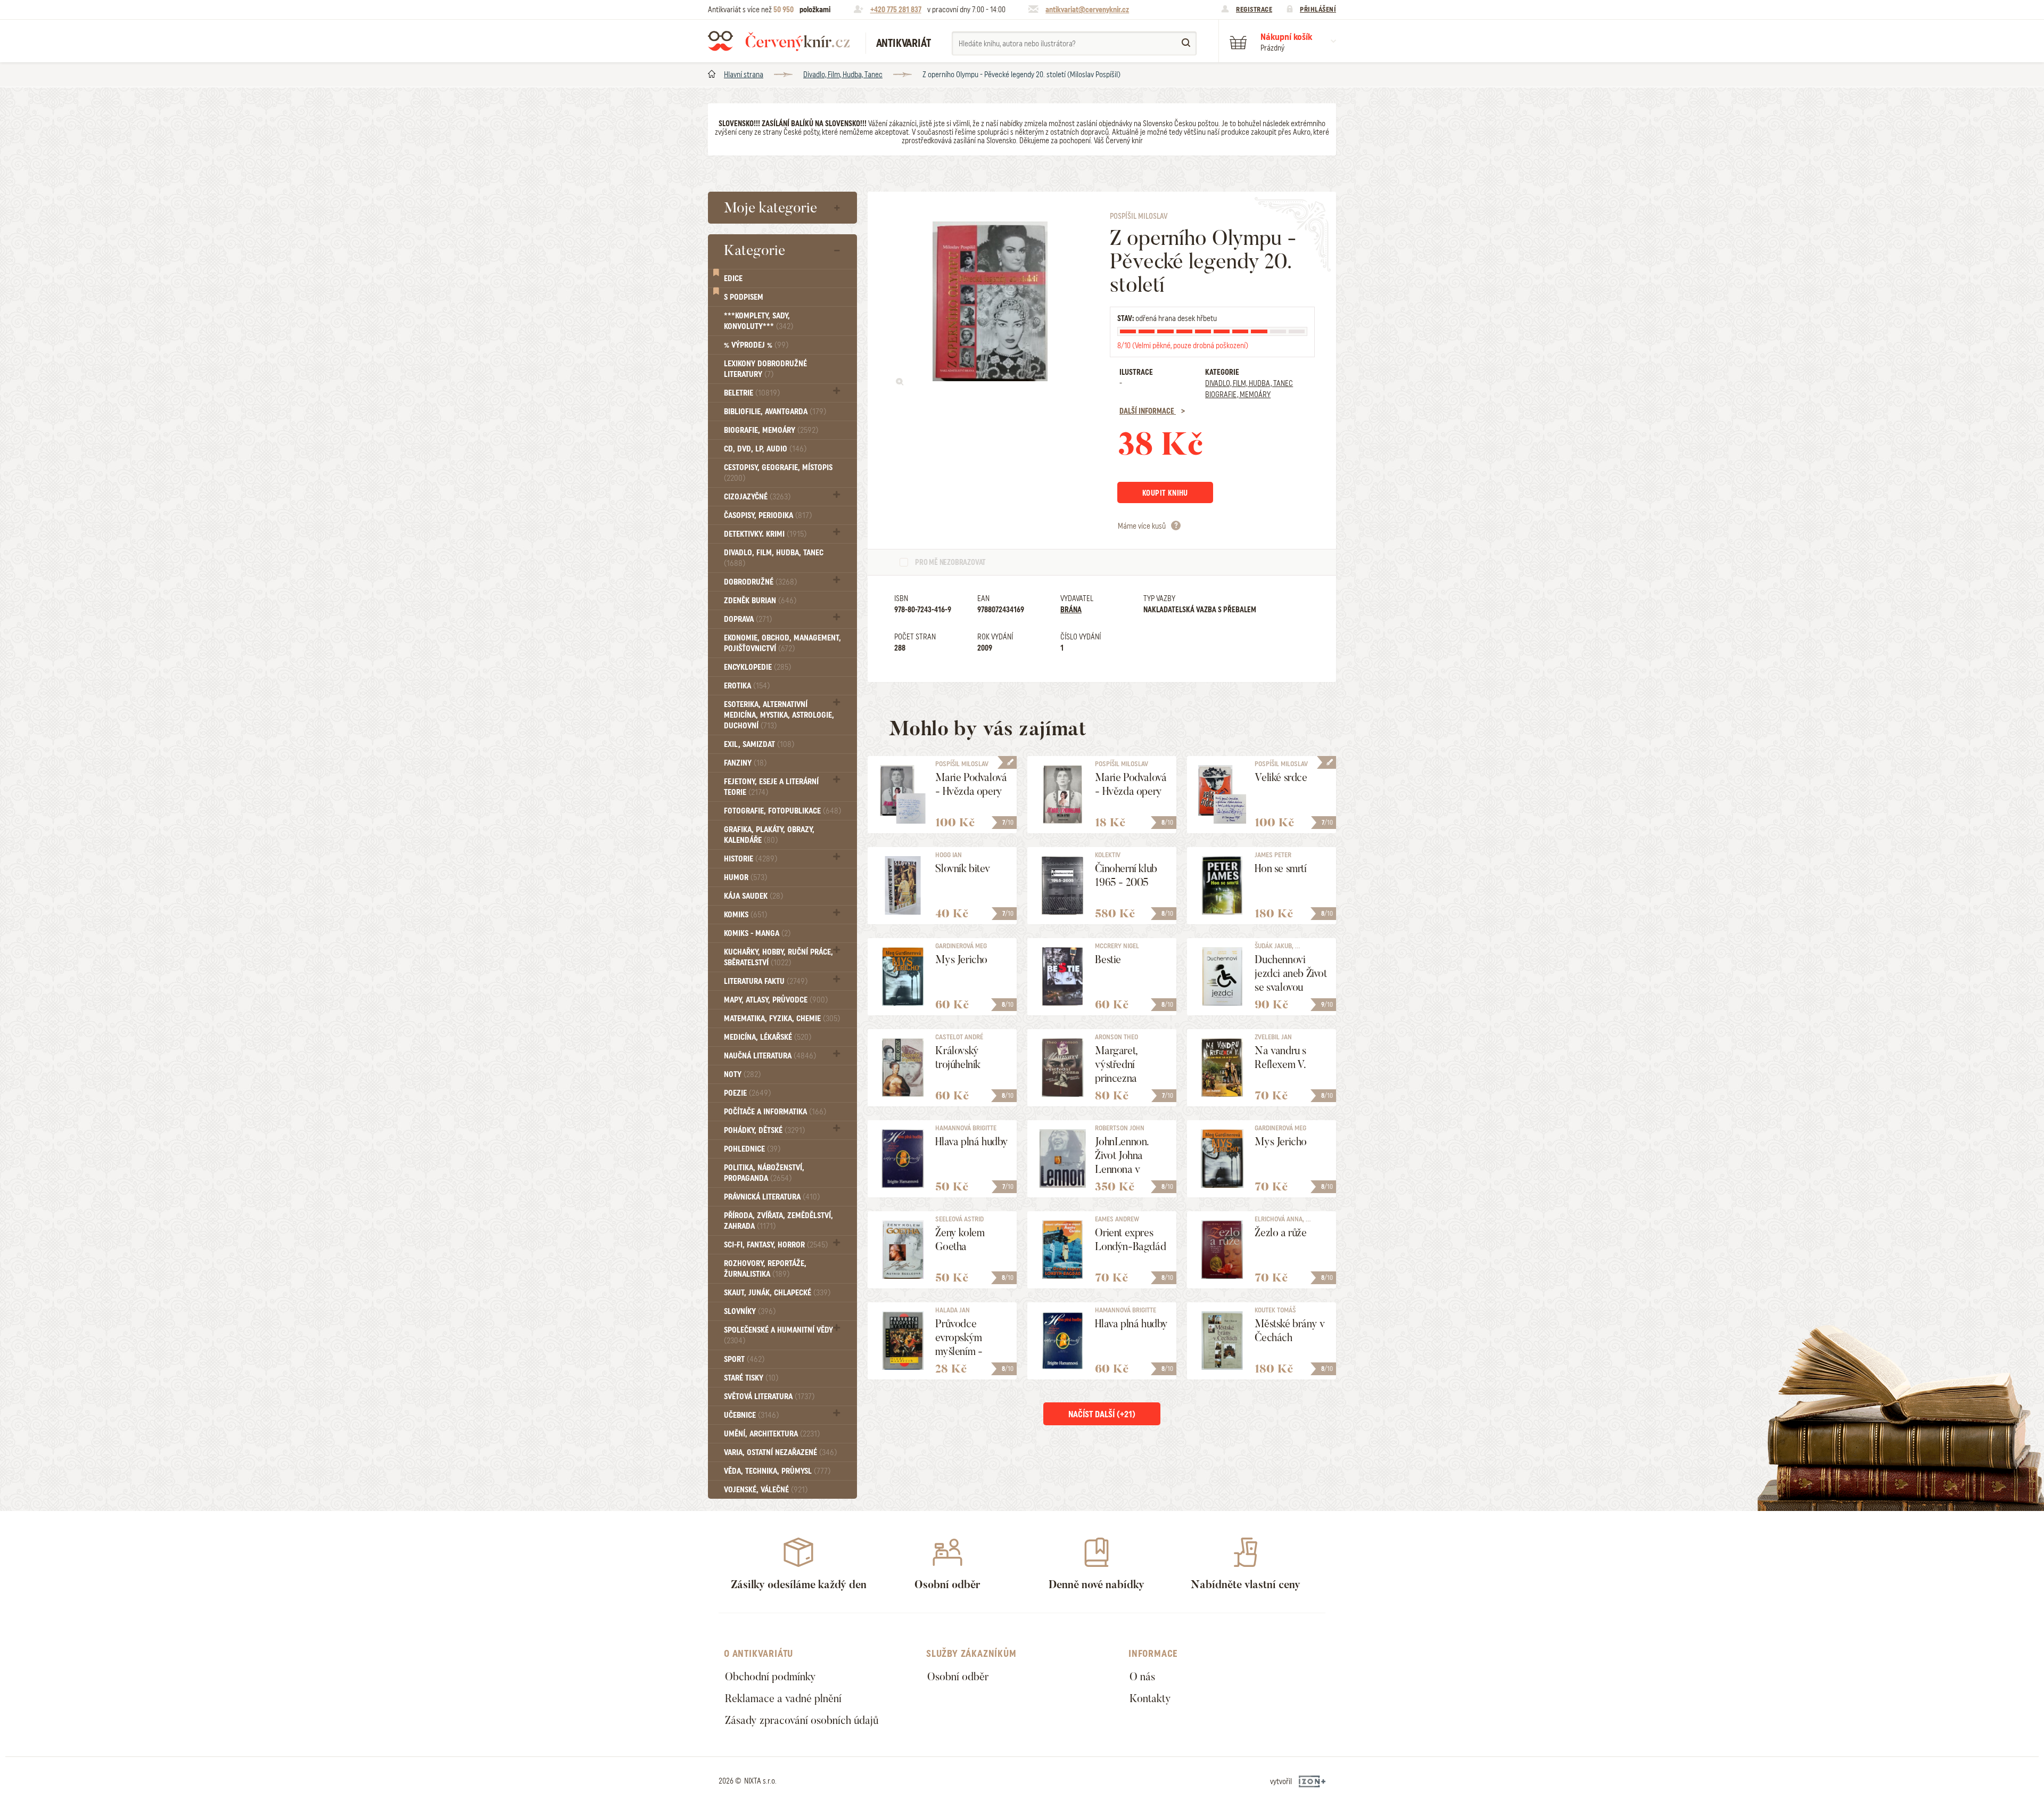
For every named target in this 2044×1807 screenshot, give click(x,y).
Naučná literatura (770, 1056)
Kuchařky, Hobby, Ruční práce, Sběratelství (778, 957)
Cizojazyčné (757, 497)
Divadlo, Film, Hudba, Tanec (843, 75)
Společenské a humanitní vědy (778, 1335)
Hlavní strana (744, 75)
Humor (745, 877)
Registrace (1254, 9)
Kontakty (1150, 1698)
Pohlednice (752, 1149)
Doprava (748, 619)
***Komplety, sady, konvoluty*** (759, 321)
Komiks (745, 915)
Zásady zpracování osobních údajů (802, 1720)
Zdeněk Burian (760, 601)
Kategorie (755, 250)
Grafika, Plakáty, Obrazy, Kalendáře (769, 835)
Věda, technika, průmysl (777, 1471)
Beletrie (752, 393)
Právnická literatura (772, 1197)
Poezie (747, 1093)
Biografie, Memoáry (771, 430)
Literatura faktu (766, 981)
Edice (733, 278)
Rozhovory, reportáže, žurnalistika (765, 1269)
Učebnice (751, 1415)
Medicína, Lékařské (768, 1037)
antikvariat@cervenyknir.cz (1087, 10)
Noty (742, 1074)
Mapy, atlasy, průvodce (776, 1000)
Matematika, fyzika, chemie (782, 1019)
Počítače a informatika (775, 1112)
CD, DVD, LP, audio (765, 449)
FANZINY (745, 763)
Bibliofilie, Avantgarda (775, 412)
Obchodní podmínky (770, 1677)
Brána (1071, 610)
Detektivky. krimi (765, 534)
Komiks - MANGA (757, 933)
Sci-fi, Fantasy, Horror (776, 1245)
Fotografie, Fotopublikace (782, 811)
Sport (744, 1359)
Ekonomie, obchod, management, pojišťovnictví (782, 643)
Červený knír (779, 41)
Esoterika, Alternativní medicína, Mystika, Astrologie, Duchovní (779, 715)
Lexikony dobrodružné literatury (765, 369)
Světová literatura (769, 1397)
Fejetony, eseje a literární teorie (771, 787)
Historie (751, 859)
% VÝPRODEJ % (756, 345)
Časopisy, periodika (768, 515)
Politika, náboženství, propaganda (764, 1173)
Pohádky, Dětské (764, 1130)
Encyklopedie (757, 667)
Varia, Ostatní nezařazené (780, 1452)
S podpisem (744, 297)
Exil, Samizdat (759, 744)
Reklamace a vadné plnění (783, 1698)
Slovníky (750, 1311)
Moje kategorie (770, 208)
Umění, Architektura (772, 1434)
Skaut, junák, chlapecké (777, 1293)
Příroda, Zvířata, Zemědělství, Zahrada (778, 1221)
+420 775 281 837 (896, 10)
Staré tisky (751, 1378)
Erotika (747, 686)
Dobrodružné (760, 582)
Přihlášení (1318, 9)
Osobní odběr (958, 1677)
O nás (1142, 1677)
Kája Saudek (753, 896)
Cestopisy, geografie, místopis (778, 473)
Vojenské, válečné (766, 1490)
